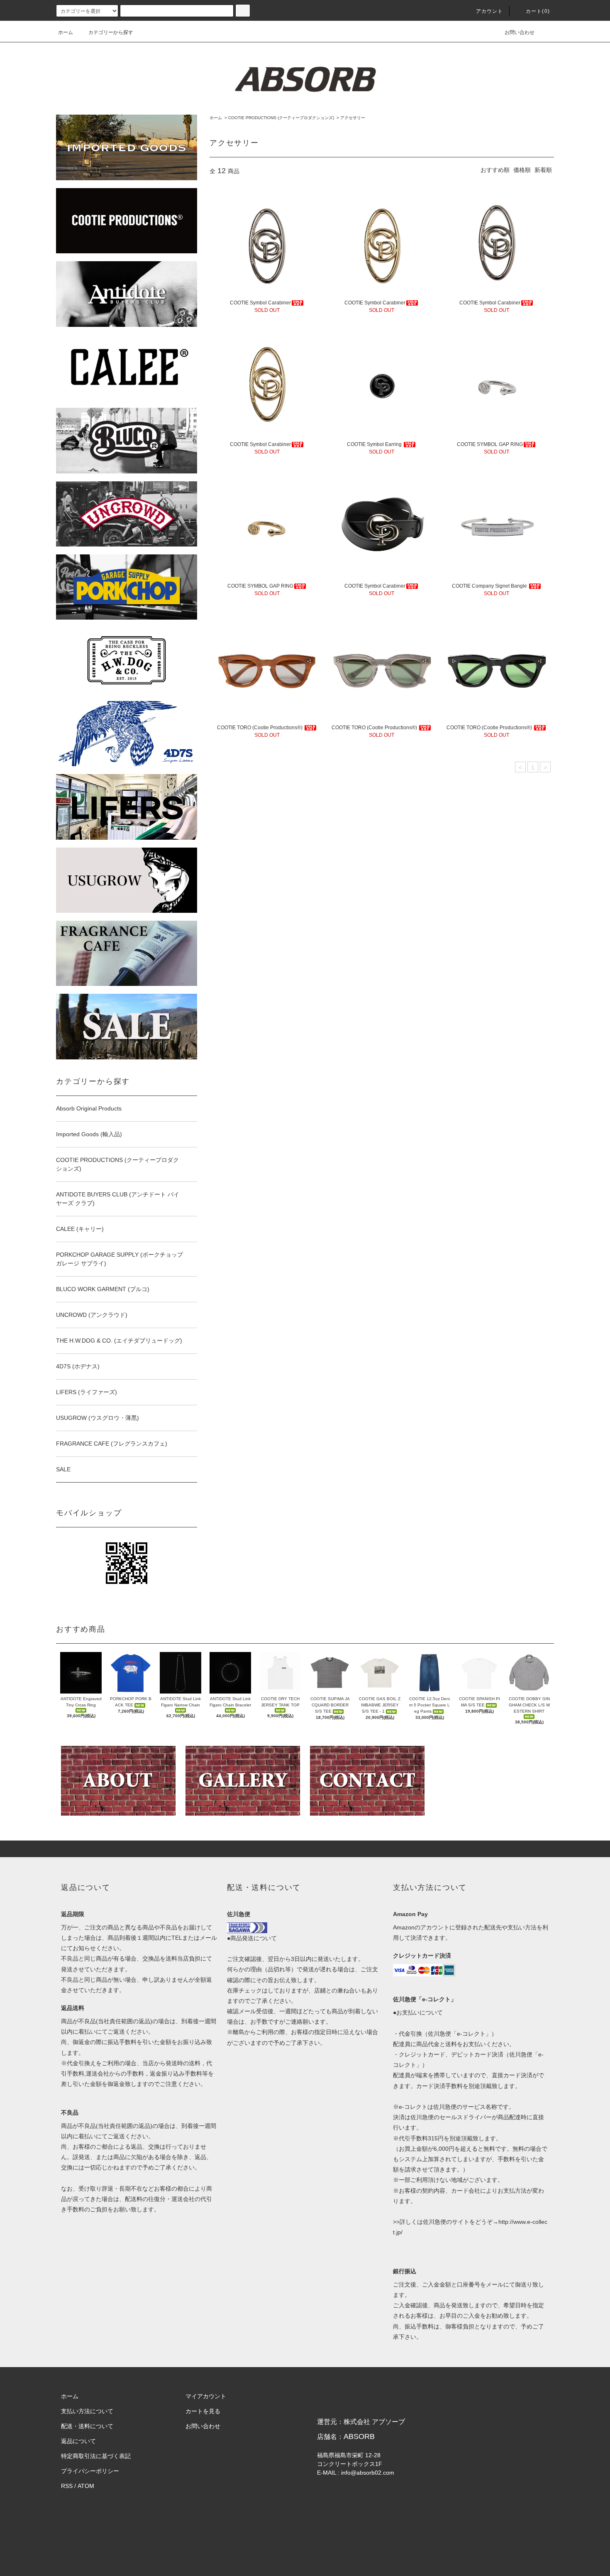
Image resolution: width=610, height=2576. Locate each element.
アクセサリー (353, 118)
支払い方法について (87, 2411)
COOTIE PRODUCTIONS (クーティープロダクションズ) (281, 118)
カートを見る (203, 2411)
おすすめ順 (495, 170)
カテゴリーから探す (111, 32)
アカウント (490, 11)
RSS (67, 2486)
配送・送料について (87, 2426)
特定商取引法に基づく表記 (96, 2456)
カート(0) (538, 11)
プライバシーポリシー (90, 2471)
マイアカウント (206, 2396)
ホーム (66, 32)
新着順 (543, 170)
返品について (78, 2441)
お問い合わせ (520, 32)
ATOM (86, 2486)
